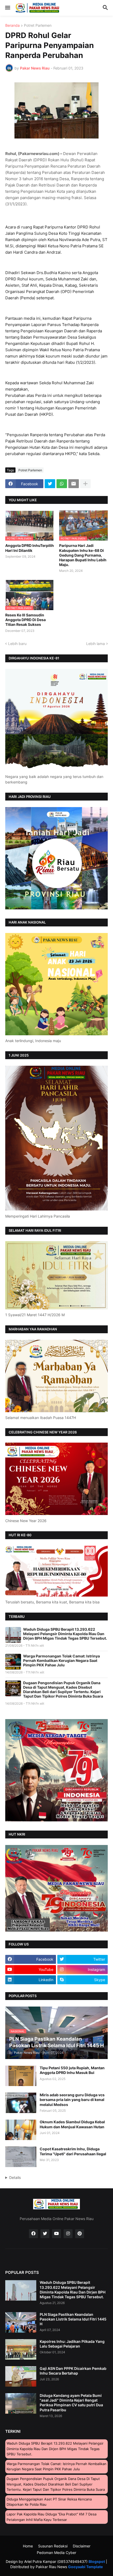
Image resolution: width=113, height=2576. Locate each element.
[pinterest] (80, 2234)
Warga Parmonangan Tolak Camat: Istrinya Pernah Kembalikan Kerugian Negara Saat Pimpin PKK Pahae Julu (61, 1660)
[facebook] (33, 2234)
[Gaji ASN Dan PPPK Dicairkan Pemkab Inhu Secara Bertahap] (21, 2376)
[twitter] (45, 2234)
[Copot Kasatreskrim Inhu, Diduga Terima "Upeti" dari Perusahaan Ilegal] (21, 2157)
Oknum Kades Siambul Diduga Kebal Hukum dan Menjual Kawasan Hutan (72, 2124)
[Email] (74, 484)
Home (28, 2546)
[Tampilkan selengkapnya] (85, 484)
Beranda (12, 26)
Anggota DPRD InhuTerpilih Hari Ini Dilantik (30, 548)
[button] (7, 8)
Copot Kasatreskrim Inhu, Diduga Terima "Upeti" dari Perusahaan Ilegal (73, 2151)
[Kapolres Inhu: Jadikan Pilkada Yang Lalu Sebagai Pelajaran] (21, 2349)
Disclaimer (82, 2546)
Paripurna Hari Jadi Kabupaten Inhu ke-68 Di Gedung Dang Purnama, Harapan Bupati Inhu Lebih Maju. (83, 555)
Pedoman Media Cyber (56, 2553)
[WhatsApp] (62, 484)
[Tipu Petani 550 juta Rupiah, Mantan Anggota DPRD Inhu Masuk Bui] (21, 2076)
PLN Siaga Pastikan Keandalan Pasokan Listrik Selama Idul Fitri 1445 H (73, 2319)
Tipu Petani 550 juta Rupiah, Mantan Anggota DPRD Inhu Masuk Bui (72, 2070)
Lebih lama (96, 644)
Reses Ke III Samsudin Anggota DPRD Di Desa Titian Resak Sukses (25, 620)
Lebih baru (17, 644)
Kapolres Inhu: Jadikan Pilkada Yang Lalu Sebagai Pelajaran (72, 2344)
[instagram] (68, 2234)
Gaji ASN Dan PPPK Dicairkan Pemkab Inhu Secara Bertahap (73, 2371)
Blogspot (97, 2561)
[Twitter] (50, 484)
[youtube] (56, 2234)
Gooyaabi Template (85, 2567)
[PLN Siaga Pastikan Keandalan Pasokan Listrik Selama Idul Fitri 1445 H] (21, 2322)
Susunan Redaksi (53, 2546)
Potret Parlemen (38, 26)
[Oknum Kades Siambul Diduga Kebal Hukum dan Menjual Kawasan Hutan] (21, 2130)
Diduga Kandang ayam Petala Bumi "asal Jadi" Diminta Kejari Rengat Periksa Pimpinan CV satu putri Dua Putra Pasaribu (71, 2403)
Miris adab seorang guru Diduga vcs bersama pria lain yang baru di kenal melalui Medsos (72, 2100)
